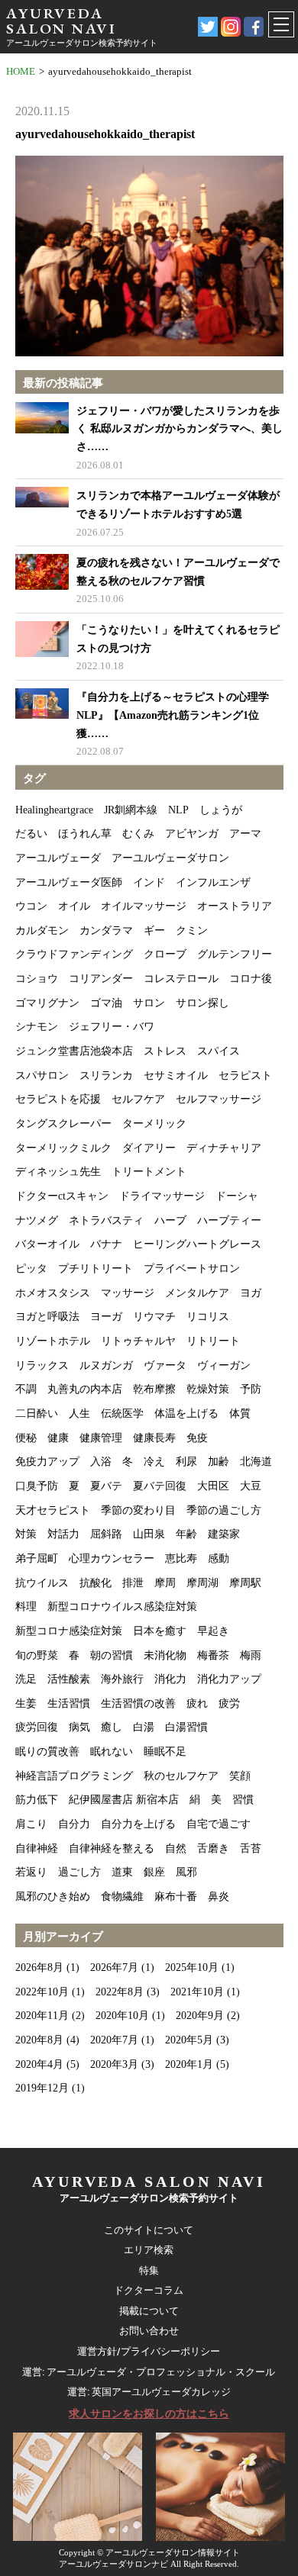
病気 (79, 1727)
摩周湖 (202, 1583)
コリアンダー (101, 978)
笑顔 (240, 1776)
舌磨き (213, 1848)
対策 (26, 1534)
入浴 (101, 1461)
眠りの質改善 (47, 1751)
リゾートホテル (53, 1341)
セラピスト (245, 1075)
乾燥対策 (208, 1389)
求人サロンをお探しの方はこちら (149, 2413)
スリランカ (106, 1075)
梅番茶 (213, 1655)
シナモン (37, 1026)
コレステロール (181, 978)
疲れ (197, 1703)
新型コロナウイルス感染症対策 (122, 1606)
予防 (251, 1389)
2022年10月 (42, 1992)
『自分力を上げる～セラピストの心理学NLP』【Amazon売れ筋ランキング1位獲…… (173, 715)
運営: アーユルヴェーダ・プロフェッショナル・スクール (149, 2372)
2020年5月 (189, 2040)
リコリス (208, 1316)
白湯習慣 (186, 1727)
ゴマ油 (106, 1003)
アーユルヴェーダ (58, 858)
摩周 (165, 1583)
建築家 (224, 1534)
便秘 (26, 1438)
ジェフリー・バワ (112, 1026)
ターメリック (154, 1123)
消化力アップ (229, 1679)
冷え (154, 1461)
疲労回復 (37, 1727)
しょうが (221, 810)
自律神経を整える (112, 1848)
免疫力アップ (47, 1461)
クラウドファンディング (74, 954)
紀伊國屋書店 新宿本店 (124, 1799)
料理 (26, 1606)
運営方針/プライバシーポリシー (149, 2351)
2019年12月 (42, 2088)
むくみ (138, 833)
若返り (31, 1872)
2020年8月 (39, 2040)
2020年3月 (114, 2064)
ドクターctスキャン (62, 1196)
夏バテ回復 (160, 1486)
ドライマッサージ (162, 1196)
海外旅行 (122, 1679)
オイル (74, 906)
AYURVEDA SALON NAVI (62, 21)
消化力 (170, 1679)
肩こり (31, 1824)
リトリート (213, 1341)
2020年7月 (114, 2040)
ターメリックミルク (63, 1148)
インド (149, 882)
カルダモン (42, 930)
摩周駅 (245, 1583)
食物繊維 (122, 1896)
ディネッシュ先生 (58, 1171)
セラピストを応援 (58, 1099)
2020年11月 (42, 2015)
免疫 (197, 1438)
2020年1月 (189, 2064)
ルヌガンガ (106, 1365)
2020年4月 (39, 2064)
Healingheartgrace (54, 810)
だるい (31, 833)
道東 (122, 1872)
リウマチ (154, 1316)
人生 (79, 1413)
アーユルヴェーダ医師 (69, 882)
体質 (240, 1413)
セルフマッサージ (219, 1099)
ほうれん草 (85, 833)
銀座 (154, 1872)
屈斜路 (106, 1534)
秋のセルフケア (181, 1776)
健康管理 (101, 1438)
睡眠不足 (165, 1751)
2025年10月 (192, 1967)
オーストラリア (235, 906)
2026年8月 (39, 1967)
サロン (149, 1003)
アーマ (245, 833)
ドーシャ (237, 1196)
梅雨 (251, 1655)
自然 (176, 1848)
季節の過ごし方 (224, 1510)
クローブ (165, 954)
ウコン (31, 906)
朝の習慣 (112, 1655)
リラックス (42, 1365)
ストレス (165, 1051)
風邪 (186, 1872)
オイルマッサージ (144, 906)
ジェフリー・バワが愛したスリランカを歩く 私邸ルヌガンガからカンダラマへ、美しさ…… (180, 429)
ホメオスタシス (53, 1293)
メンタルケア (197, 1293)
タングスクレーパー (63, 1123)
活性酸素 (69, 1679)
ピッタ (31, 1268)
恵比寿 (181, 1558)
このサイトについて (149, 2230)
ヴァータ (165, 1365)
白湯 (144, 1727)
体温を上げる (186, 1413)
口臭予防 (37, 1486)
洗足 (26, 1679)
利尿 (186, 1461)
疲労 (229, 1703)
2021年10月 (197, 1992)
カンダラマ (106, 930)
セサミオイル (176, 1075)
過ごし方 (79, 1872)
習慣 (243, 1799)
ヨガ (251, 1293)
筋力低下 (37, 1799)
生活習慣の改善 (138, 1703)
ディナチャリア (224, 1148)
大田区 (213, 1486)
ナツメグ (37, 1220)
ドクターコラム (149, 2290)
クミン (192, 930)
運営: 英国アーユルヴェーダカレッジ (149, 2392)
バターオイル (47, 1244)
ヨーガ (106, 1316)
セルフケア (138, 1099)
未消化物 (165, 1655)
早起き (213, 1631)
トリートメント (149, 1171)
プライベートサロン (192, 1268)
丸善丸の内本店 (85, 1389)
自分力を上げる (138, 1824)
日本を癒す (160, 1631)
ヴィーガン (224, 1365)
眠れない (112, 1751)
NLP (178, 810)
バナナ (106, 1244)
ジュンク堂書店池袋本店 (74, 1051)
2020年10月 (122, 2015)
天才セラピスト (53, 1510)
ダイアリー (149, 1148)
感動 (219, 1558)
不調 (26, 1389)
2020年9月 (200, 2015)
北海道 (256, 1461)
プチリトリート (96, 1268)
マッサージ (128, 1293)
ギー (154, 930)
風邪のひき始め (53, 1896)
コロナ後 (251, 978)
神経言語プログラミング (74, 1776)
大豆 (251, 1486)
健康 (58, 1438)
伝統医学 (122, 1413)
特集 (149, 2270)
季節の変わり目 (138, 1510)
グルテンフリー (235, 954)
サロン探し (202, 1003)
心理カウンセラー (112, 1558)
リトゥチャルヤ (138, 1341)
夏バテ (106, 1486)
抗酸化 (96, 1583)
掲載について (149, 2311)
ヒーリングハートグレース (197, 1244)
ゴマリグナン (47, 1003)
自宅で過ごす (219, 1824)
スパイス (219, 1051)
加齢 (219, 1461)
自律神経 (37, 1848)
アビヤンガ (192, 833)
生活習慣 (69, 1703)
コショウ (37, 978)
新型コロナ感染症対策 (69, 1631)
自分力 (74, 1824)
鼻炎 (219, 1896)
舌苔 (251, 1848)
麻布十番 (176, 1896)
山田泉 (149, 1534)
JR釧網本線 (131, 810)
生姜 (26, 1703)
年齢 (186, 1534)
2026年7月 (114, 1967)
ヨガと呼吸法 (47, 1316)
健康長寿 (154, 1438)
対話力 (63, 1534)
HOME (21, 72)
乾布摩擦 (154, 1389)
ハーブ (170, 1220)
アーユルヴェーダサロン (170, 858)
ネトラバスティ (106, 1220)
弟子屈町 (37, 1558)
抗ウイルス (42, 1583)
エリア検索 (149, 2250)
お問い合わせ (149, 2331)
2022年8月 (120, 1992)
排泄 (133, 1583)
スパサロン (42, 1075)
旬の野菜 (37, 1655)
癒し (112, 1727)
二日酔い (37, 1413)
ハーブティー (229, 1220)
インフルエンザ (213, 882)
